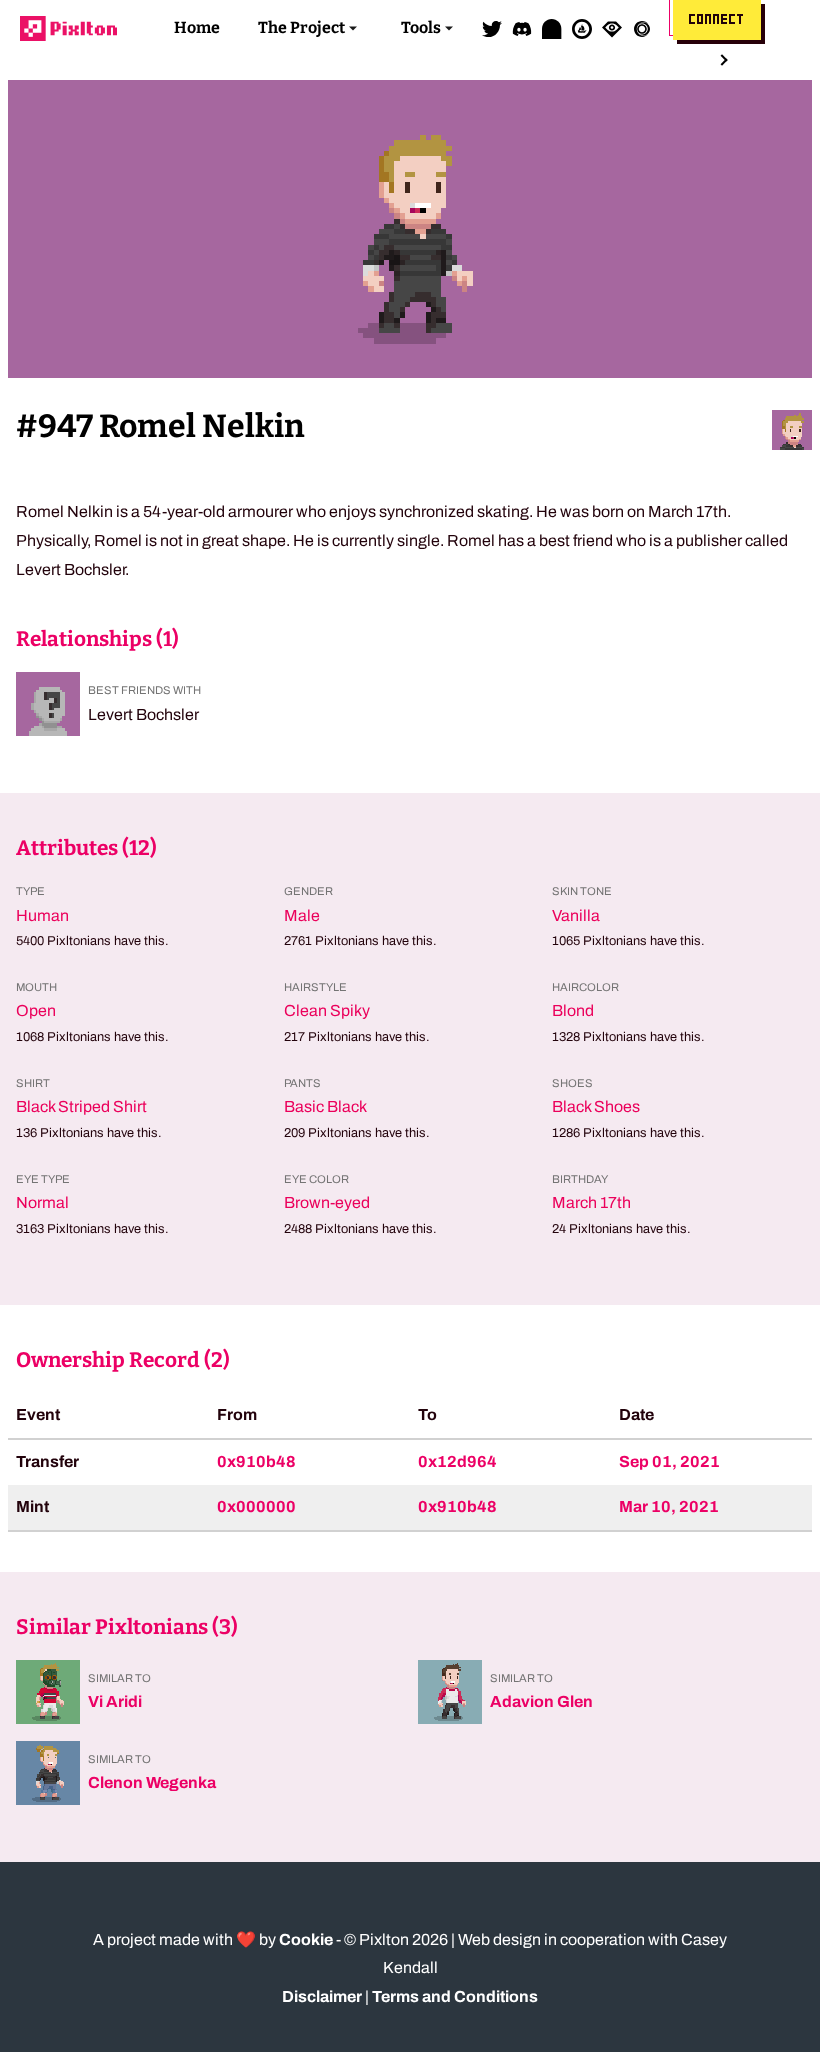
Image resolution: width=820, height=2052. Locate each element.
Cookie (306, 1939)
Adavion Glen (541, 1701)
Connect (717, 20)
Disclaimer (322, 1996)
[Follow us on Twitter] (492, 28)
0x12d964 (457, 1461)
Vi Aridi (115, 1701)
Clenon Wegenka (152, 1782)
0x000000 (256, 1506)
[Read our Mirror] (552, 28)
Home (197, 27)
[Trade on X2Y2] (642, 28)
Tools (421, 27)
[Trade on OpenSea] (582, 28)
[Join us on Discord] (522, 28)
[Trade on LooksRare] (612, 28)
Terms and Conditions (455, 1996)
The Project (301, 27)
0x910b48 (256, 1461)
